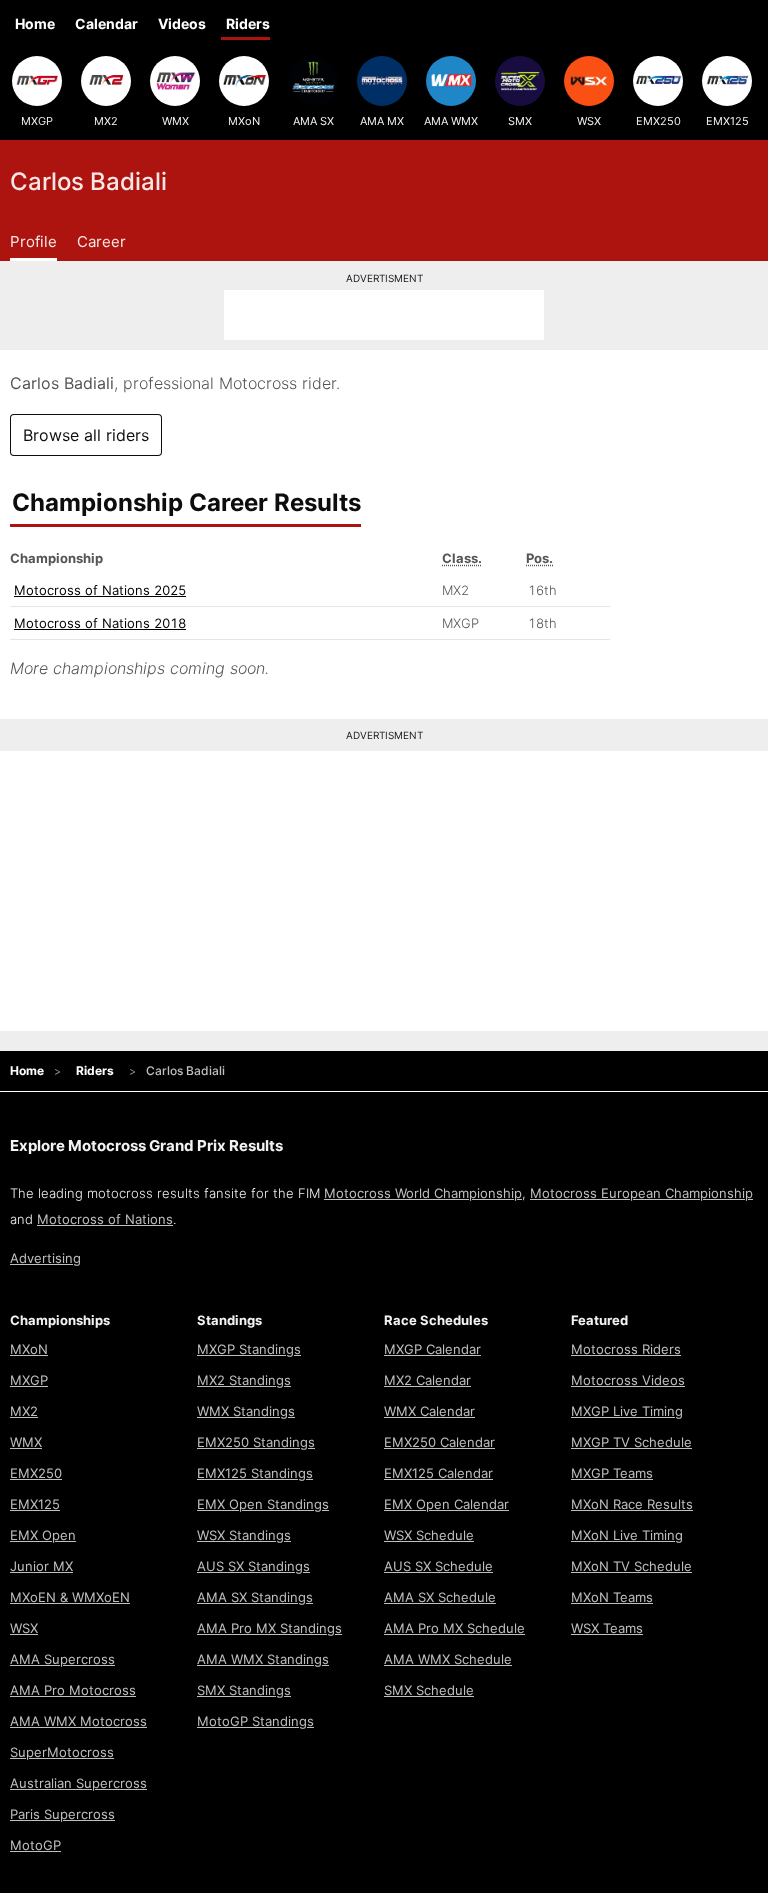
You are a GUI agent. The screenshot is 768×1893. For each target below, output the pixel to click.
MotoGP (35, 1845)
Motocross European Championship (641, 1193)
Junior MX (41, 1566)
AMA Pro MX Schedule (454, 1628)
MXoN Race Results (632, 1504)
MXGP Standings (249, 1349)
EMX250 (658, 121)
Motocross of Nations (105, 1219)
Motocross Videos (628, 1380)
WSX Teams (607, 1628)
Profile (33, 241)
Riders (248, 23)
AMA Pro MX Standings (269, 1628)
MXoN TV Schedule (631, 1566)
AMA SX (313, 121)
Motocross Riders (626, 1349)
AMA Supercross (62, 1659)
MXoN (244, 121)
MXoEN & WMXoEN (70, 1597)
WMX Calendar (429, 1411)
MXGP (37, 121)
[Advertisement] (384, 315)
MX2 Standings (244, 1380)
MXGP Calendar (432, 1349)
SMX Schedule (429, 1690)
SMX (520, 121)
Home (35, 23)
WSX (589, 121)
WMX (175, 121)
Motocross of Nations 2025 (100, 590)
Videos (182, 23)
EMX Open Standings (263, 1504)
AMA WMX (451, 121)
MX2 (106, 121)
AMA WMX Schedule (448, 1659)
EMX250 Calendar (439, 1442)
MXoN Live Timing (627, 1535)
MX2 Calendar (427, 1380)
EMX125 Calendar (438, 1473)
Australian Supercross (78, 1783)
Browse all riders (86, 435)
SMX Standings (244, 1690)
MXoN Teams (612, 1597)
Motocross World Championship (423, 1193)
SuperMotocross (62, 1752)
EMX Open (43, 1535)
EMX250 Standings (256, 1442)
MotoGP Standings (255, 1721)
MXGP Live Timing (627, 1411)
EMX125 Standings (255, 1473)
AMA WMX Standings (263, 1659)
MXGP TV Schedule (631, 1442)
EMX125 (727, 121)
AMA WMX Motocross (78, 1721)
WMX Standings (246, 1411)
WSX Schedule (429, 1535)
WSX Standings (244, 1535)
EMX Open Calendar (446, 1504)
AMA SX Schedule (440, 1597)
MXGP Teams (612, 1473)
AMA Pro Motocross (73, 1690)
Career (101, 241)
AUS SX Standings (253, 1566)
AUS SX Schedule (438, 1566)
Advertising (45, 1258)
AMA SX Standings (255, 1597)
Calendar (106, 23)
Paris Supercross (62, 1814)
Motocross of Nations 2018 (100, 623)
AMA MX (382, 121)
